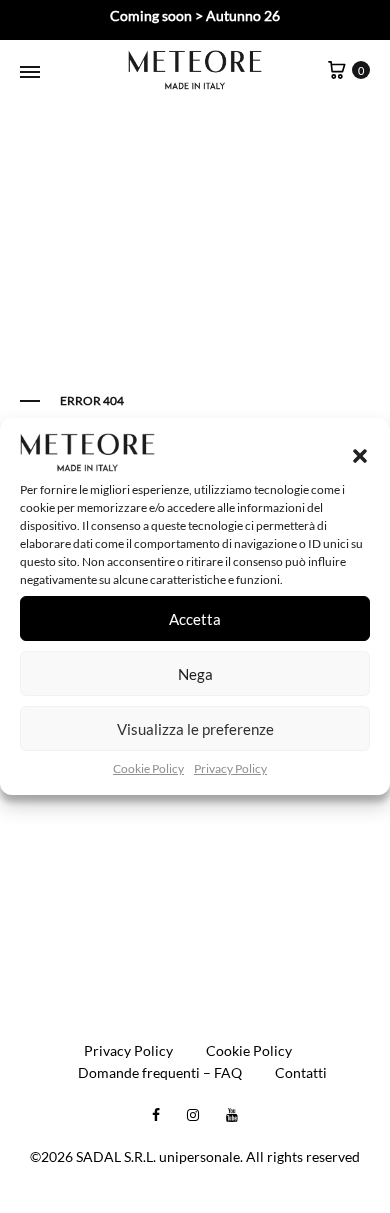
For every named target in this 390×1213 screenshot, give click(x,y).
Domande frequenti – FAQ (160, 1072)
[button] (360, 456)
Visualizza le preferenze (195, 729)
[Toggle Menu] (30, 72)
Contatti (301, 1072)
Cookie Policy (148, 768)
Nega (195, 674)
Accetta (195, 619)
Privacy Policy (230, 768)
